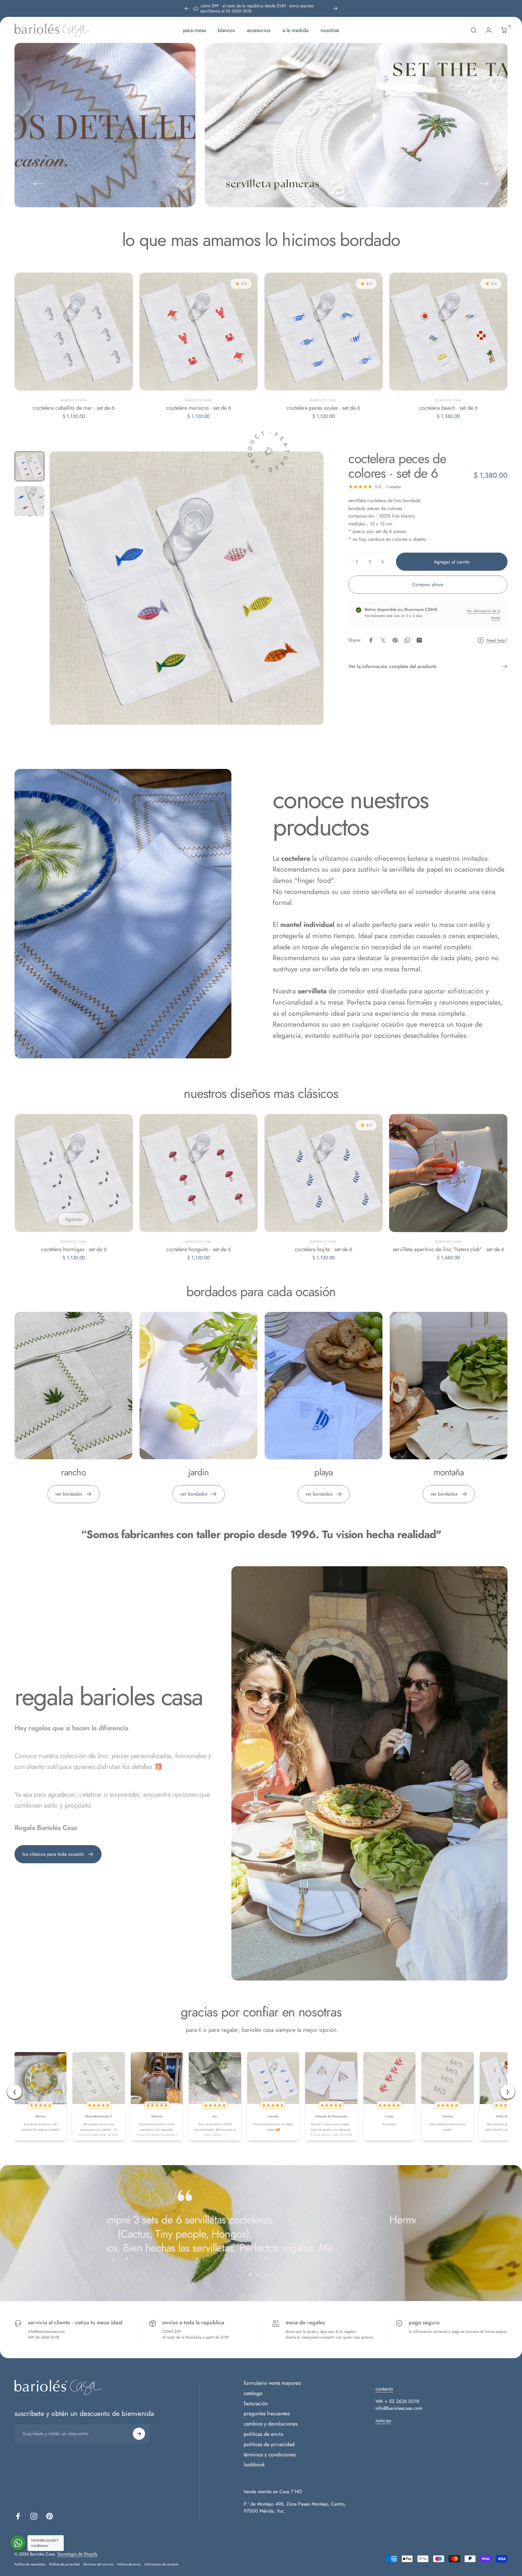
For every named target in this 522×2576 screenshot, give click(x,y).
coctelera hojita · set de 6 (324, 1249)
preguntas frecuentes (267, 2414)
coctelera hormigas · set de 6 (74, 1249)
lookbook (254, 2465)
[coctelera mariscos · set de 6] (198, 332)
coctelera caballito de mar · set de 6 (74, 408)
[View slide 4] (272, 2274)
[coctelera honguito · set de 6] (198, 1173)
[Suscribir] (139, 2434)
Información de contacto (161, 2564)
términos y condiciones (270, 2455)
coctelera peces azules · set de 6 (323, 408)
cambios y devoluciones (271, 2424)
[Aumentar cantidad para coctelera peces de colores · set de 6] (384, 562)
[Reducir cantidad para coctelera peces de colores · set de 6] (356, 562)
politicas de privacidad (269, 2445)
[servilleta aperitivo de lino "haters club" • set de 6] (448, 1173)
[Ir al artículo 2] (29, 501)
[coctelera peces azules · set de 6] (324, 332)
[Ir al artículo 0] (29, 466)
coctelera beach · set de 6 (448, 408)
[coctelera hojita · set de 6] (324, 1173)
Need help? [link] (497, 641)
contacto (384, 2389)
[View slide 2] (257, 2274)
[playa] (324, 1386)
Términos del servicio (98, 2564)
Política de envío (129, 2564)
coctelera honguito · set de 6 (198, 1249)
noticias (383, 2421)
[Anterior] (187, 8)
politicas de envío (264, 2434)
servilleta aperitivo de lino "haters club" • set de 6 (448, 1249)
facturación (256, 2404)
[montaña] (449, 1386)
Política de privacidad (64, 2564)
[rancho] (73, 1386)
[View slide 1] (250, 2274)
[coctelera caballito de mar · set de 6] (74, 332)
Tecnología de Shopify (77, 2554)
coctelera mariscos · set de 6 (199, 408)
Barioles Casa (74, 400)
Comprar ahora (428, 584)
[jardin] (198, 1386)
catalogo (253, 2394)
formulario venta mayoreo (272, 2383)
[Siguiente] (335, 8)
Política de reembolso (30, 2564)
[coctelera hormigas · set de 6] (74, 1173)
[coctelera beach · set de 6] (448, 332)
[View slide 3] (265, 2274)
